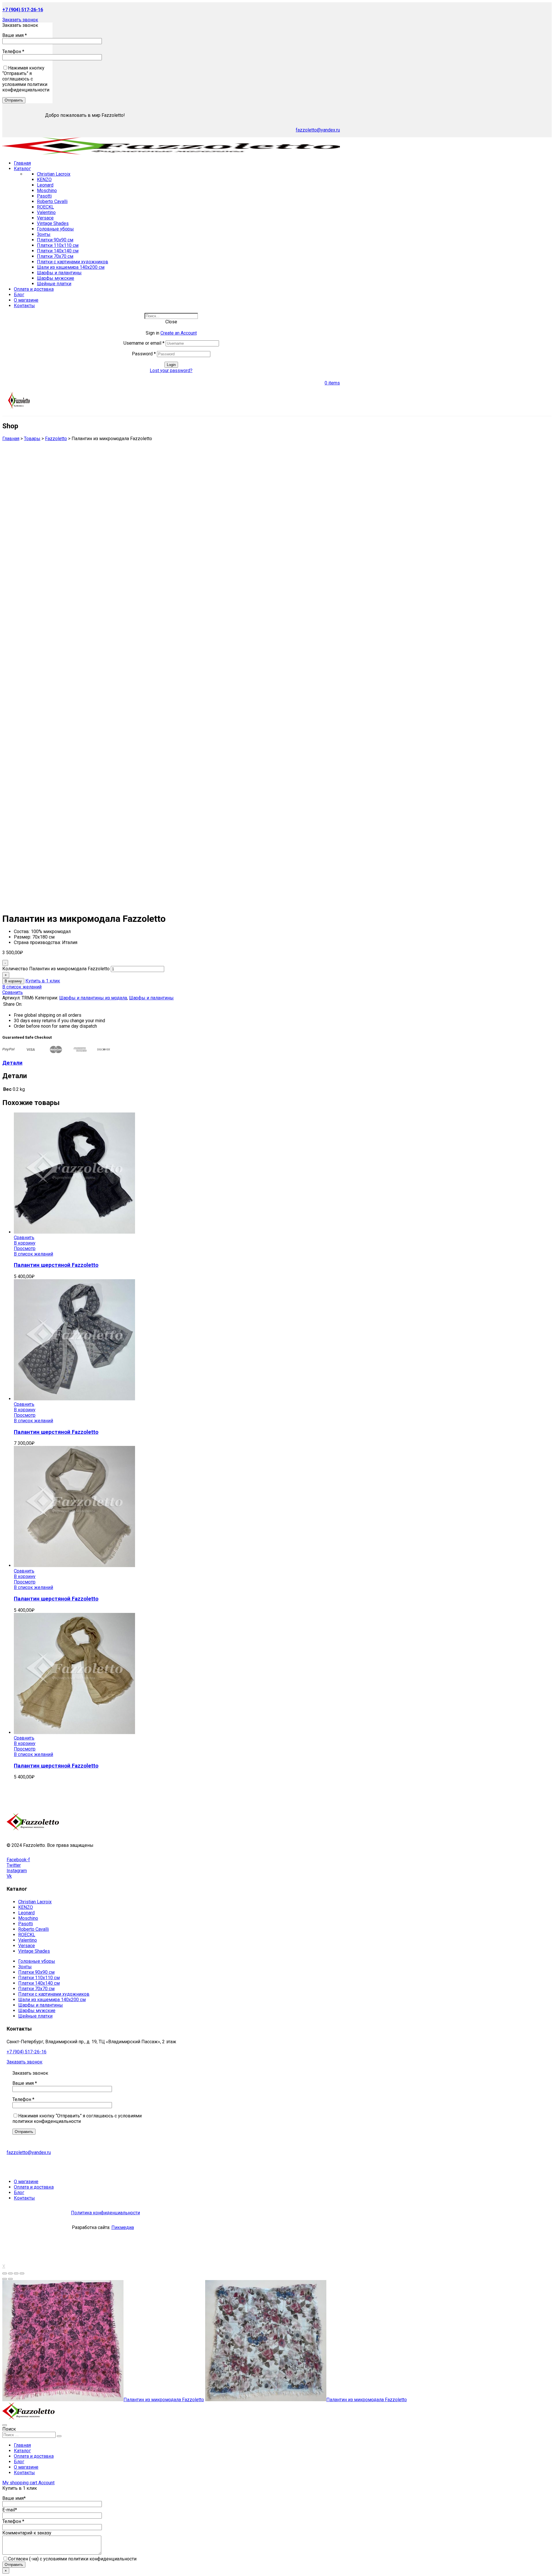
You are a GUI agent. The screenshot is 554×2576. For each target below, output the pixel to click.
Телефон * (13, 51)
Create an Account (179, 333)
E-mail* (10, 2510)
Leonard (45, 185)
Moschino (47, 191)
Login (171, 365)
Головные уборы (55, 229)
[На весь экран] (16, 2273)
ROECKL (45, 207)
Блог (19, 2462)
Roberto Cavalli (52, 201)
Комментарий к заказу (27, 2533)
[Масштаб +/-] (22, 2273)
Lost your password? (171, 370)
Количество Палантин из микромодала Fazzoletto (56, 969)
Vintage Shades (53, 223)
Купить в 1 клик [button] (43, 981)
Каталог (22, 2451)
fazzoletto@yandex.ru (318, 130)
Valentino (46, 212)
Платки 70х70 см (55, 256)
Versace (45, 218)
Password (144, 354)
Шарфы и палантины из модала (93, 998)
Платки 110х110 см (58, 245)
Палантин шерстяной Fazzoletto (56, 1265)
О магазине (26, 2467)
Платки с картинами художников (73, 262)
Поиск (9, 2429)
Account (46, 2483)
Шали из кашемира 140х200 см (71, 267)
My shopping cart (20, 2483)
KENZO (44, 180)
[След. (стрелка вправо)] (10, 2279)
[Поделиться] (10, 2273)
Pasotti (44, 196)
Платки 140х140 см (58, 251)
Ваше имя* (14, 2498)
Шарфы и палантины (59, 273)
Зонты (44, 234)
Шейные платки (54, 284)
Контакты (24, 2473)
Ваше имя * (15, 35)
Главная (22, 2445)
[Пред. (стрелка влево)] (5, 2279)
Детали (12, 1063)
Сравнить (13, 992)
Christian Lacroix (54, 174)
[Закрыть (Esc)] (5, 2273)
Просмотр (25, 1248)
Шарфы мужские (56, 278)
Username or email (144, 343)
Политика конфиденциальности (105, 2213)
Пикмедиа (123, 2227)
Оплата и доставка (34, 2456)
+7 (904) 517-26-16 (27, 2052)
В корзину (13, 981)
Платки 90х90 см (55, 240)
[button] (20, 20)
